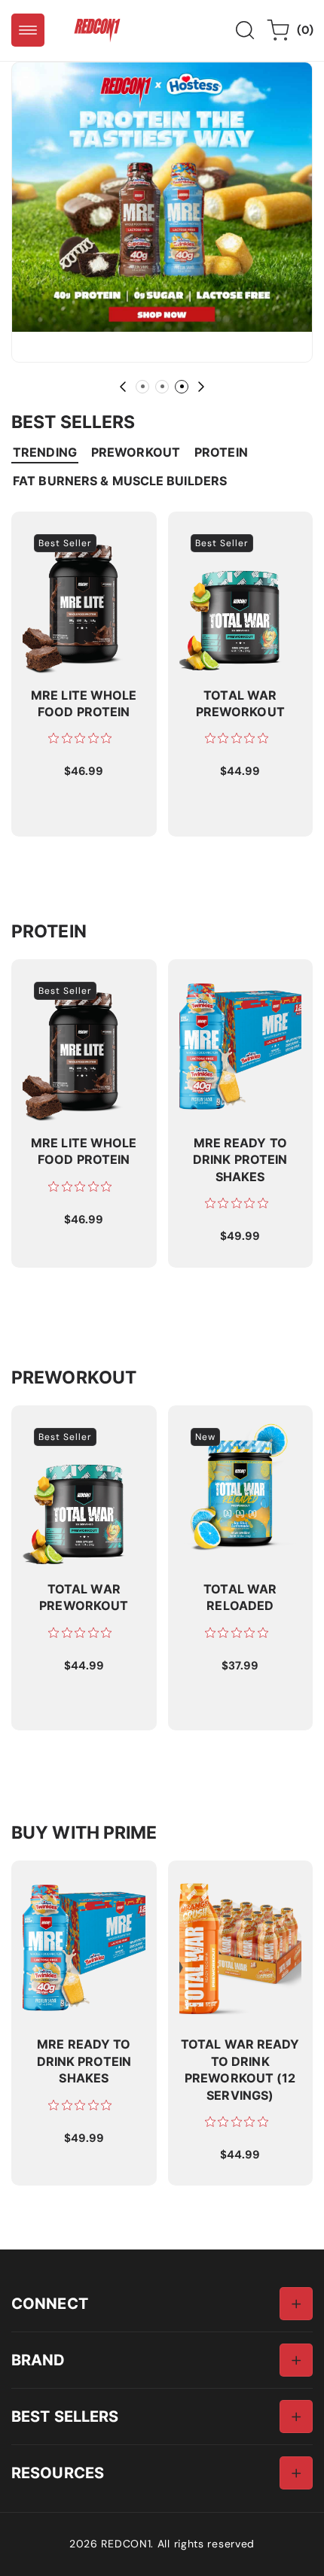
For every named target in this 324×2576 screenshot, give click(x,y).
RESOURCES (58, 2473)
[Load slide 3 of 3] (182, 387)
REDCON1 (126, 2544)
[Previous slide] (123, 387)
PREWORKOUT (136, 452)
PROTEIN (221, 452)
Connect (50, 2303)
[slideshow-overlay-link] (162, 197)
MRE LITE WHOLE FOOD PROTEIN (70, 538)
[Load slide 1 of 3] (142, 387)
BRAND (38, 2360)
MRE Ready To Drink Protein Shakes (235, 986)
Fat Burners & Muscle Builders (120, 481)
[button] (28, 30)
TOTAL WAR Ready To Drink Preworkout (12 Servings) (239, 1894)
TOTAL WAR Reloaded (240, 1424)
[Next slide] (201, 387)
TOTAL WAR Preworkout (212, 538)
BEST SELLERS (65, 2416)
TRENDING (45, 452)
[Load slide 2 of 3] (162, 387)
